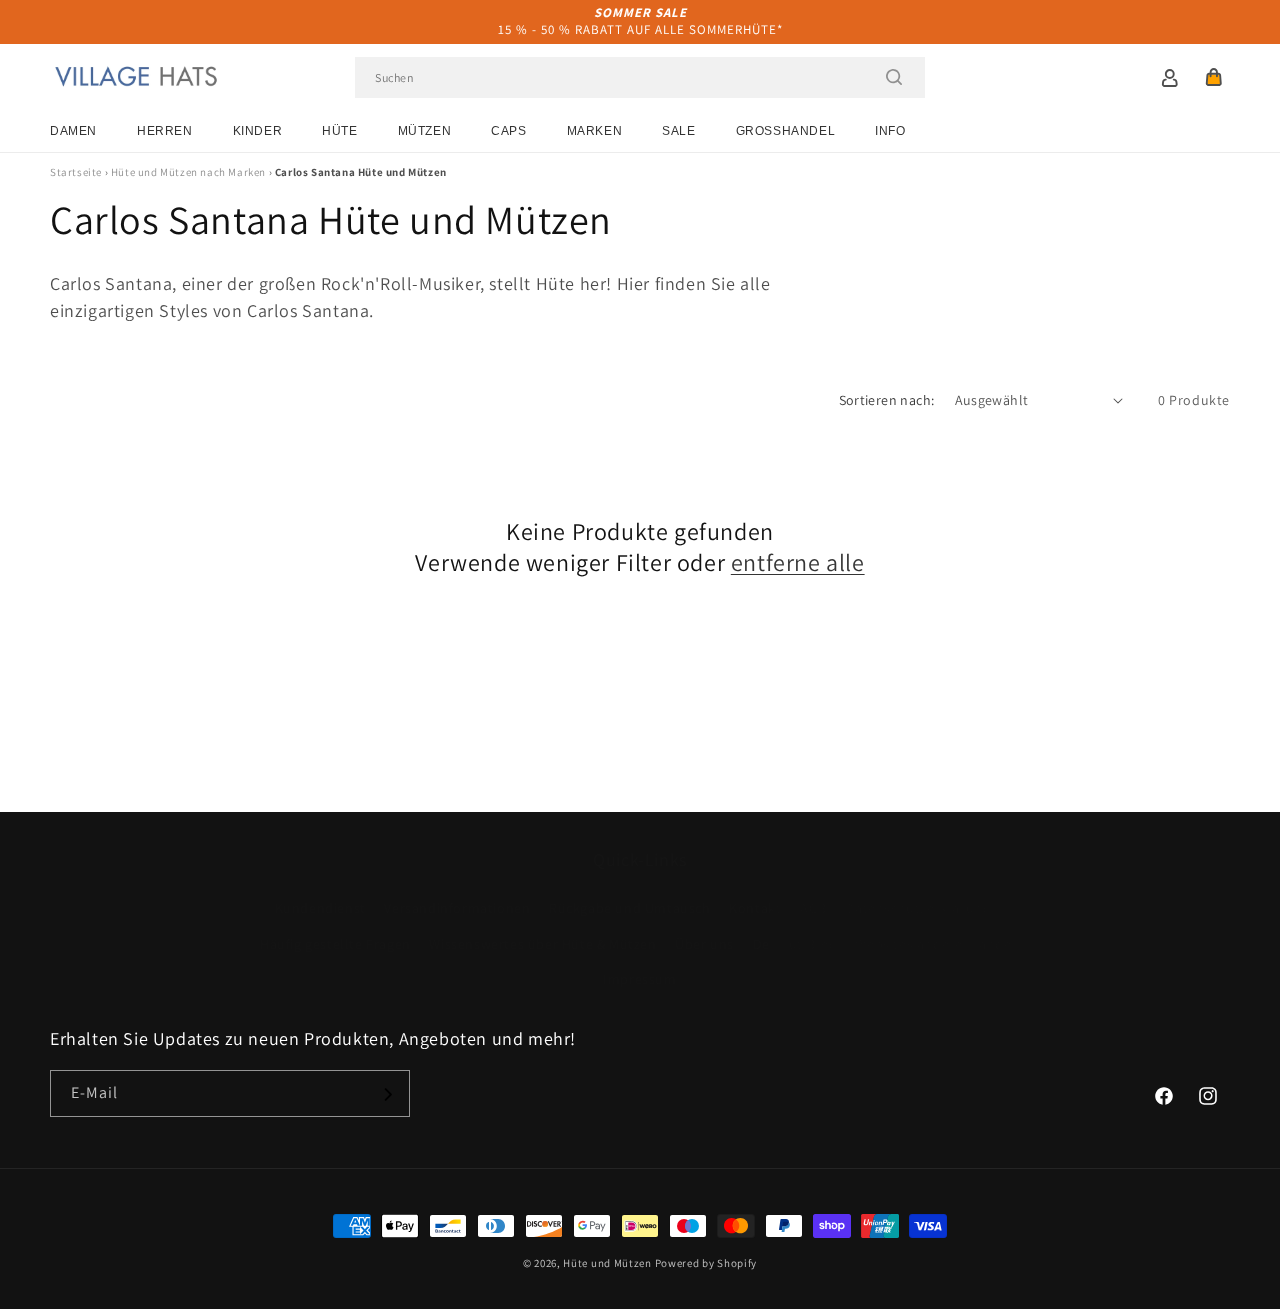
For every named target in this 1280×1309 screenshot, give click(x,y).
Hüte (339, 131)
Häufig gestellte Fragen (335, 944)
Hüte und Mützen (607, 1263)
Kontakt (755, 909)
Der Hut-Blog (795, 944)
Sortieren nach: (887, 400)
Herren (165, 131)
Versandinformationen (457, 909)
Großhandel (786, 131)
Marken (595, 131)
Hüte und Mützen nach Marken (188, 172)
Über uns (704, 944)
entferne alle (798, 562)
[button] (1214, 77)
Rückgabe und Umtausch (630, 909)
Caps (508, 131)
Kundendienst (320, 909)
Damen (73, 131)
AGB (813, 909)
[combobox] (640, 77)
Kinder (258, 131)
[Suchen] (894, 77)
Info (890, 131)
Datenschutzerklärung (917, 909)
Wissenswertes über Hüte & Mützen (542, 944)
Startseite (76, 172)
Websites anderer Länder (936, 944)
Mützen (425, 131)
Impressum (639, 979)
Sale (678, 131)
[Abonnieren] (387, 1094)
